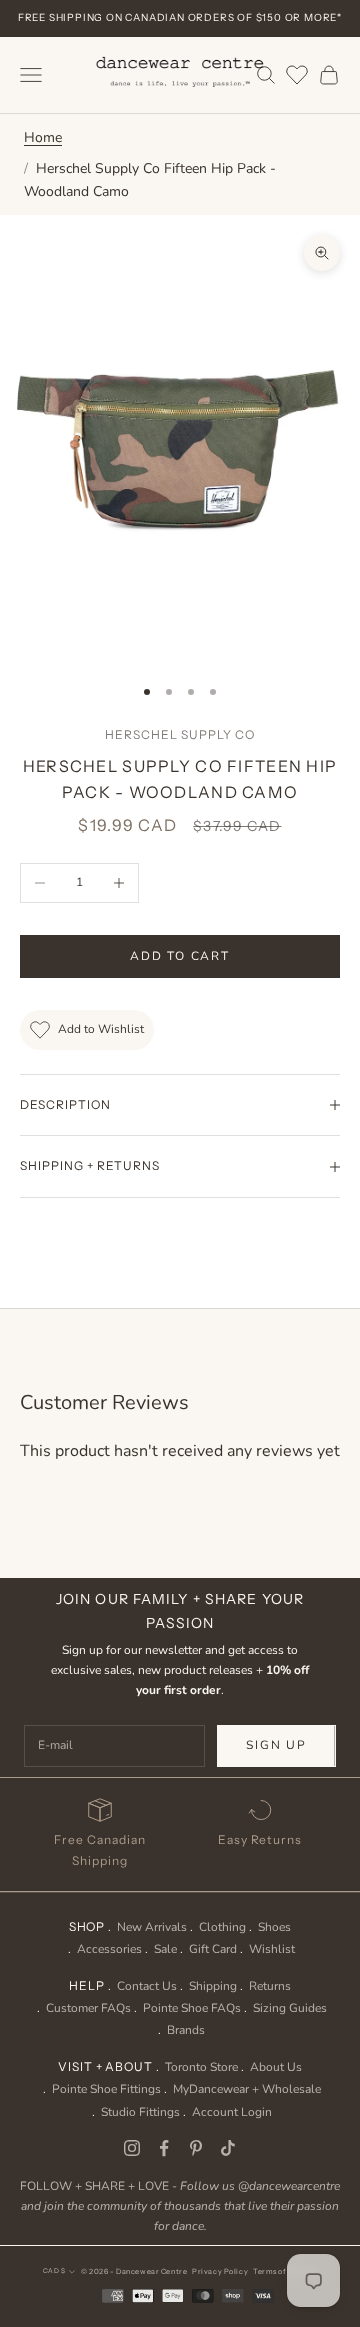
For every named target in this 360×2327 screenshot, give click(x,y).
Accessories (109, 1949)
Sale (165, 1949)
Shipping (213, 1986)
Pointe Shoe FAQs (192, 2008)
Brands (186, 2030)
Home (43, 137)
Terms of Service (285, 2271)
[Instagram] (132, 2148)
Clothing (222, 1927)
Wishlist (272, 1949)
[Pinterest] (196, 2148)
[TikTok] (228, 2148)
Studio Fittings (140, 2112)
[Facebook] (164, 2148)
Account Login (232, 2112)
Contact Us (147, 1986)
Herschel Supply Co (179, 734)
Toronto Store (201, 2067)
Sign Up (276, 1745)
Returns (270, 1986)
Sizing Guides (290, 2008)
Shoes (274, 1927)
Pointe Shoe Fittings (106, 2089)
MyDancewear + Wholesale (247, 2089)
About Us (276, 2067)
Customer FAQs (88, 2008)
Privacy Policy (220, 2271)
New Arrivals (152, 1927)
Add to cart (180, 956)
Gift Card (213, 1949)
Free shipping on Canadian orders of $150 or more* (180, 17)
